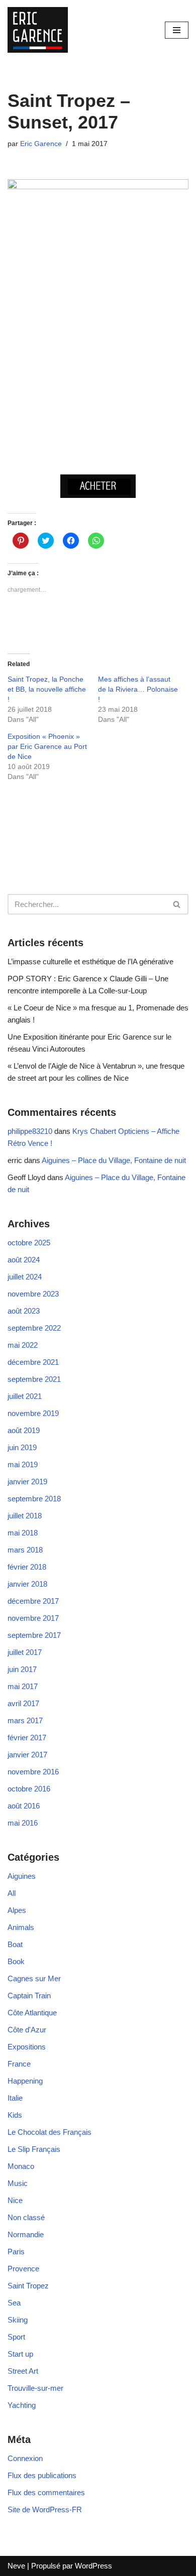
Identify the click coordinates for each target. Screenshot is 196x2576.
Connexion (25, 2458)
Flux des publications (42, 2475)
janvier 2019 (27, 1482)
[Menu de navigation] (177, 30)
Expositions (27, 2047)
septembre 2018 (34, 1499)
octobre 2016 (29, 1789)
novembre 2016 (33, 1772)
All (12, 1893)
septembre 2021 (34, 1379)
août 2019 (24, 1430)
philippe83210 (30, 1131)
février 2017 (27, 1737)
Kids (15, 2115)
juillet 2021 (25, 1396)
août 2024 (24, 1260)
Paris (16, 2251)
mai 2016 (23, 1823)
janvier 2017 (27, 1755)
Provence (23, 2269)
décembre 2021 (33, 1362)
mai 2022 (23, 1345)
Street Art (23, 2371)
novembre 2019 (33, 1413)
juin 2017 (22, 1669)
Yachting (22, 2405)
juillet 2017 (25, 1652)
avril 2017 (23, 1703)
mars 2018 (25, 1550)
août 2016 (24, 1806)
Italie (15, 2098)
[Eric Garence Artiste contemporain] (38, 30)
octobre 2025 (29, 1243)
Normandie (26, 2234)
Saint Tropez (28, 2286)
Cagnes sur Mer (34, 1978)
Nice (15, 2200)
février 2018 (27, 1567)
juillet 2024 (25, 1277)
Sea (14, 2303)
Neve (16, 2566)
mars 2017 (25, 1720)
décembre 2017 (33, 1601)
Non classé (26, 2217)
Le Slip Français (34, 2149)
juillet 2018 (25, 1516)
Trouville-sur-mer (35, 2388)
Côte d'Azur (27, 2030)
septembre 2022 (34, 1328)
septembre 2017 (34, 1635)
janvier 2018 (27, 1584)
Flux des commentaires (46, 2492)
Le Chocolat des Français (50, 2132)
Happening (25, 2081)
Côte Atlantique (32, 2013)
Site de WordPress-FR (45, 2509)
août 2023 (24, 1311)
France (19, 2064)
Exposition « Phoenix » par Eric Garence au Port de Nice (47, 746)
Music (18, 2183)
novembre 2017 (33, 1618)
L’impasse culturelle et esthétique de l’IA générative (90, 961)
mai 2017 (23, 1686)
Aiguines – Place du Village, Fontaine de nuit (114, 1160)
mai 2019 (23, 1464)
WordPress (93, 2566)
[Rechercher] (177, 904)
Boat (15, 1944)
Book (16, 1961)
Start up (20, 2354)
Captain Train (29, 1995)
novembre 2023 (33, 1294)
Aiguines (22, 1876)
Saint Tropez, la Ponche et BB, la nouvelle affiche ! (47, 689)
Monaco (21, 2166)
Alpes (17, 1910)
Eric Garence (41, 144)
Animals (21, 1927)
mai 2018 (23, 1533)
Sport (16, 2337)
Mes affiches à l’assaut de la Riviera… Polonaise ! (138, 689)
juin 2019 (22, 1447)
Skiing (18, 2320)
